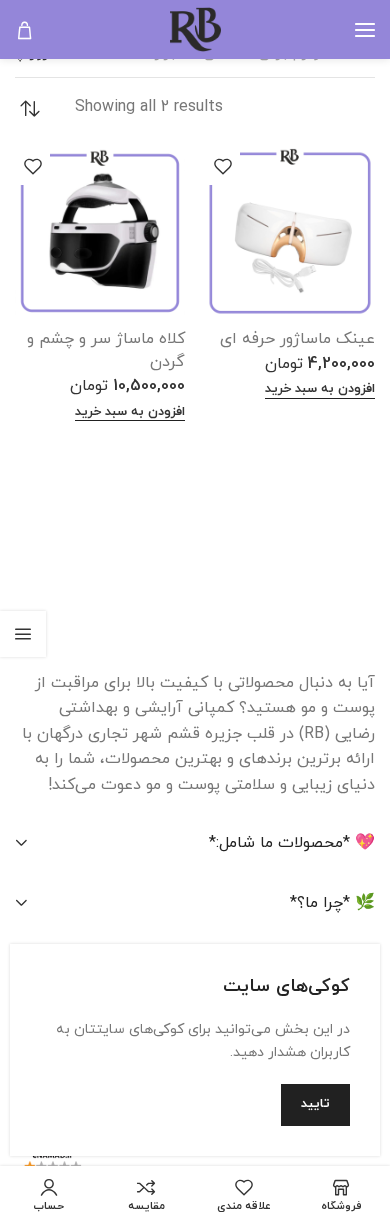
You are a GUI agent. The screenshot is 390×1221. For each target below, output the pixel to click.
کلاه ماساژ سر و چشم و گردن (106, 350)
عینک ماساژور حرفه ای (297, 339)
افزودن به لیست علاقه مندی (222, 165)
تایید (315, 1104)
